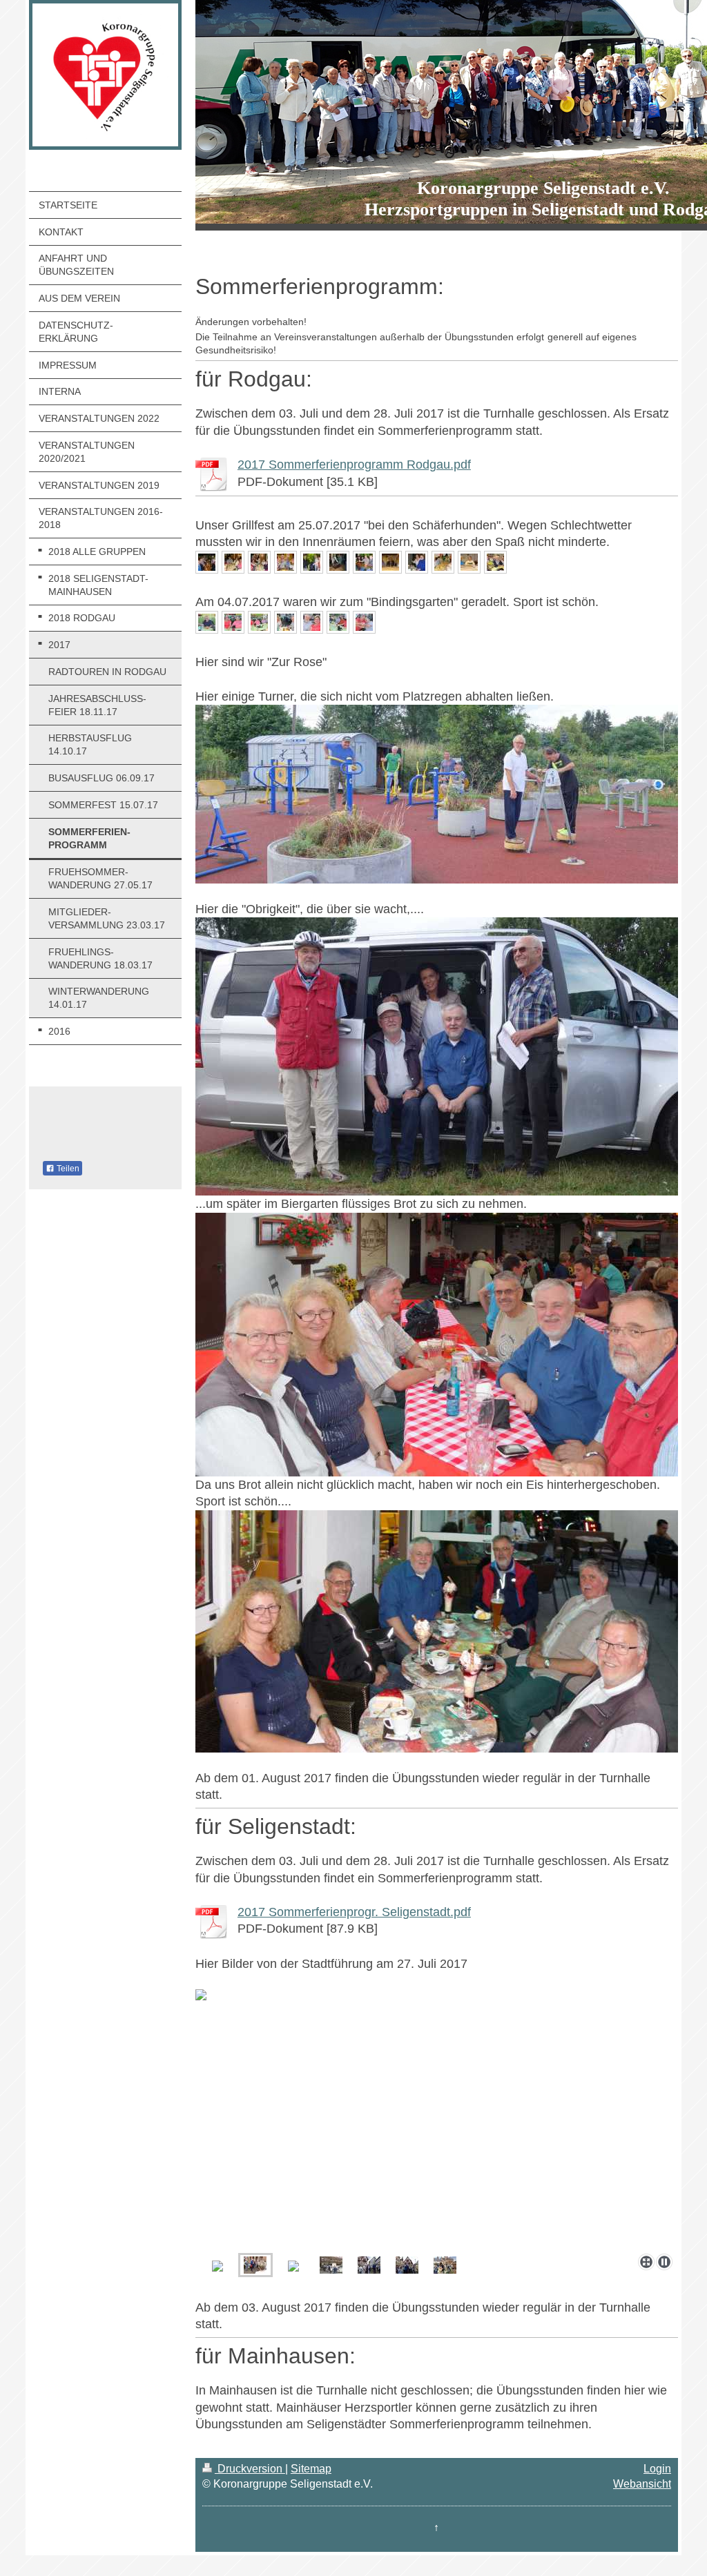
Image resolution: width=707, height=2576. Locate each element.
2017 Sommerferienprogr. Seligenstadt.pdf (354, 1912)
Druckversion (250, 2469)
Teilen (67, 1169)
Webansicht (642, 2484)
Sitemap (311, 2469)
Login (657, 2469)
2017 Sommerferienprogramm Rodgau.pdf (354, 465)
